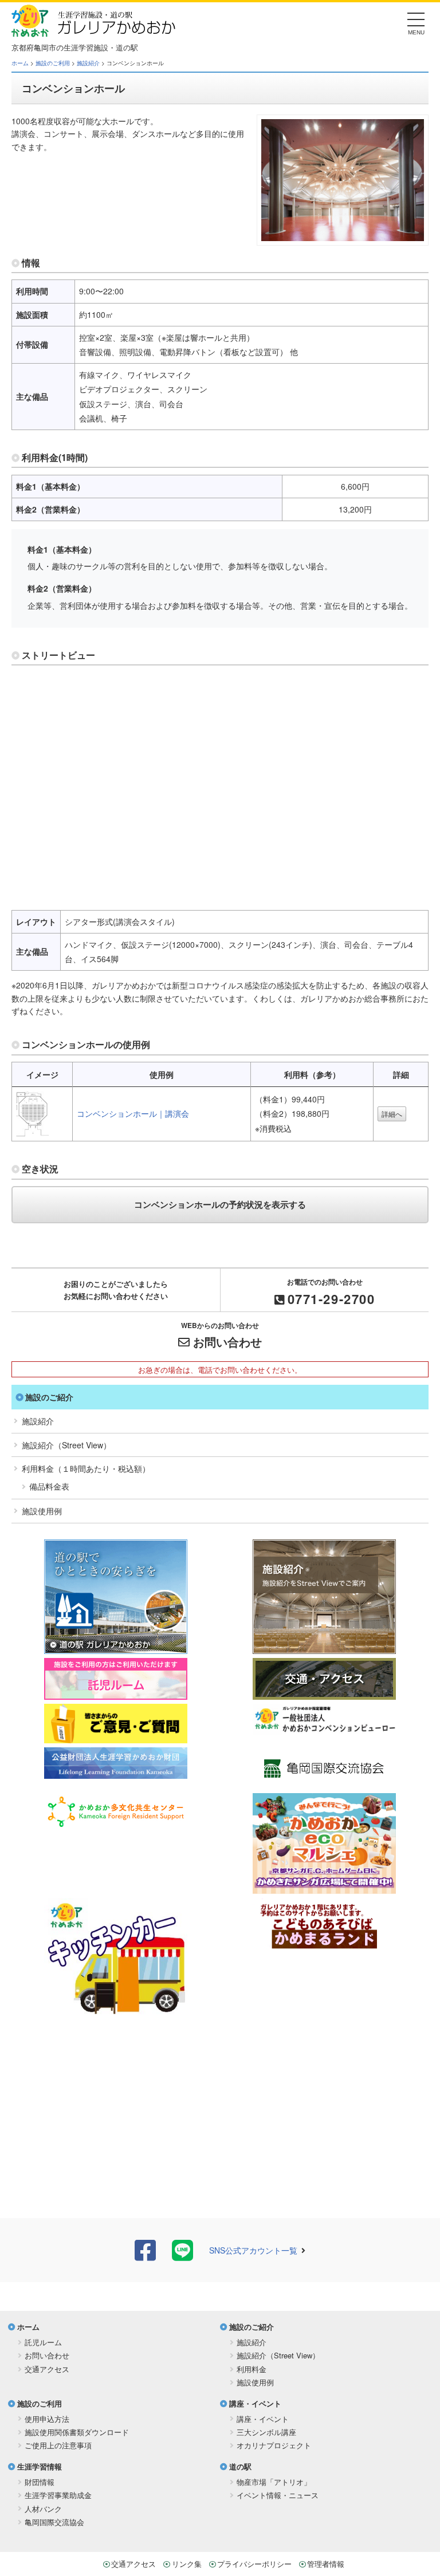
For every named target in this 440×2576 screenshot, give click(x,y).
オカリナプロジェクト (274, 2445)
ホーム (20, 63)
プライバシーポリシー (254, 2564)
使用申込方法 (47, 2419)
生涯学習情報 (40, 2466)
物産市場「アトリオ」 (274, 2482)
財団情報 (40, 2482)
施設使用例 (42, 1511)
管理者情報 (326, 2564)
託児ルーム (43, 2342)
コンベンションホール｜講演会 (133, 1113)
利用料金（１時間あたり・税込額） (86, 1468)
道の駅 (240, 2466)
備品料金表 (49, 1486)
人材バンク (43, 2509)
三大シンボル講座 (266, 2432)
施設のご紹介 (49, 1397)
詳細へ (392, 1114)
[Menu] (416, 23)
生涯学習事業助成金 (58, 2495)
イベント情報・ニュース (278, 2495)
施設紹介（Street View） (66, 1445)
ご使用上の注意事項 (58, 2445)
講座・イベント (255, 2403)
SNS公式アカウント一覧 (253, 2250)
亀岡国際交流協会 (54, 2522)
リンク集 (187, 2564)
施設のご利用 (53, 63)
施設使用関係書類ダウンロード (77, 2432)
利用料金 (252, 2369)
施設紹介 (88, 63)
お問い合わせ (227, 1342)
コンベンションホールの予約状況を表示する (220, 1204)
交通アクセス (47, 2369)
